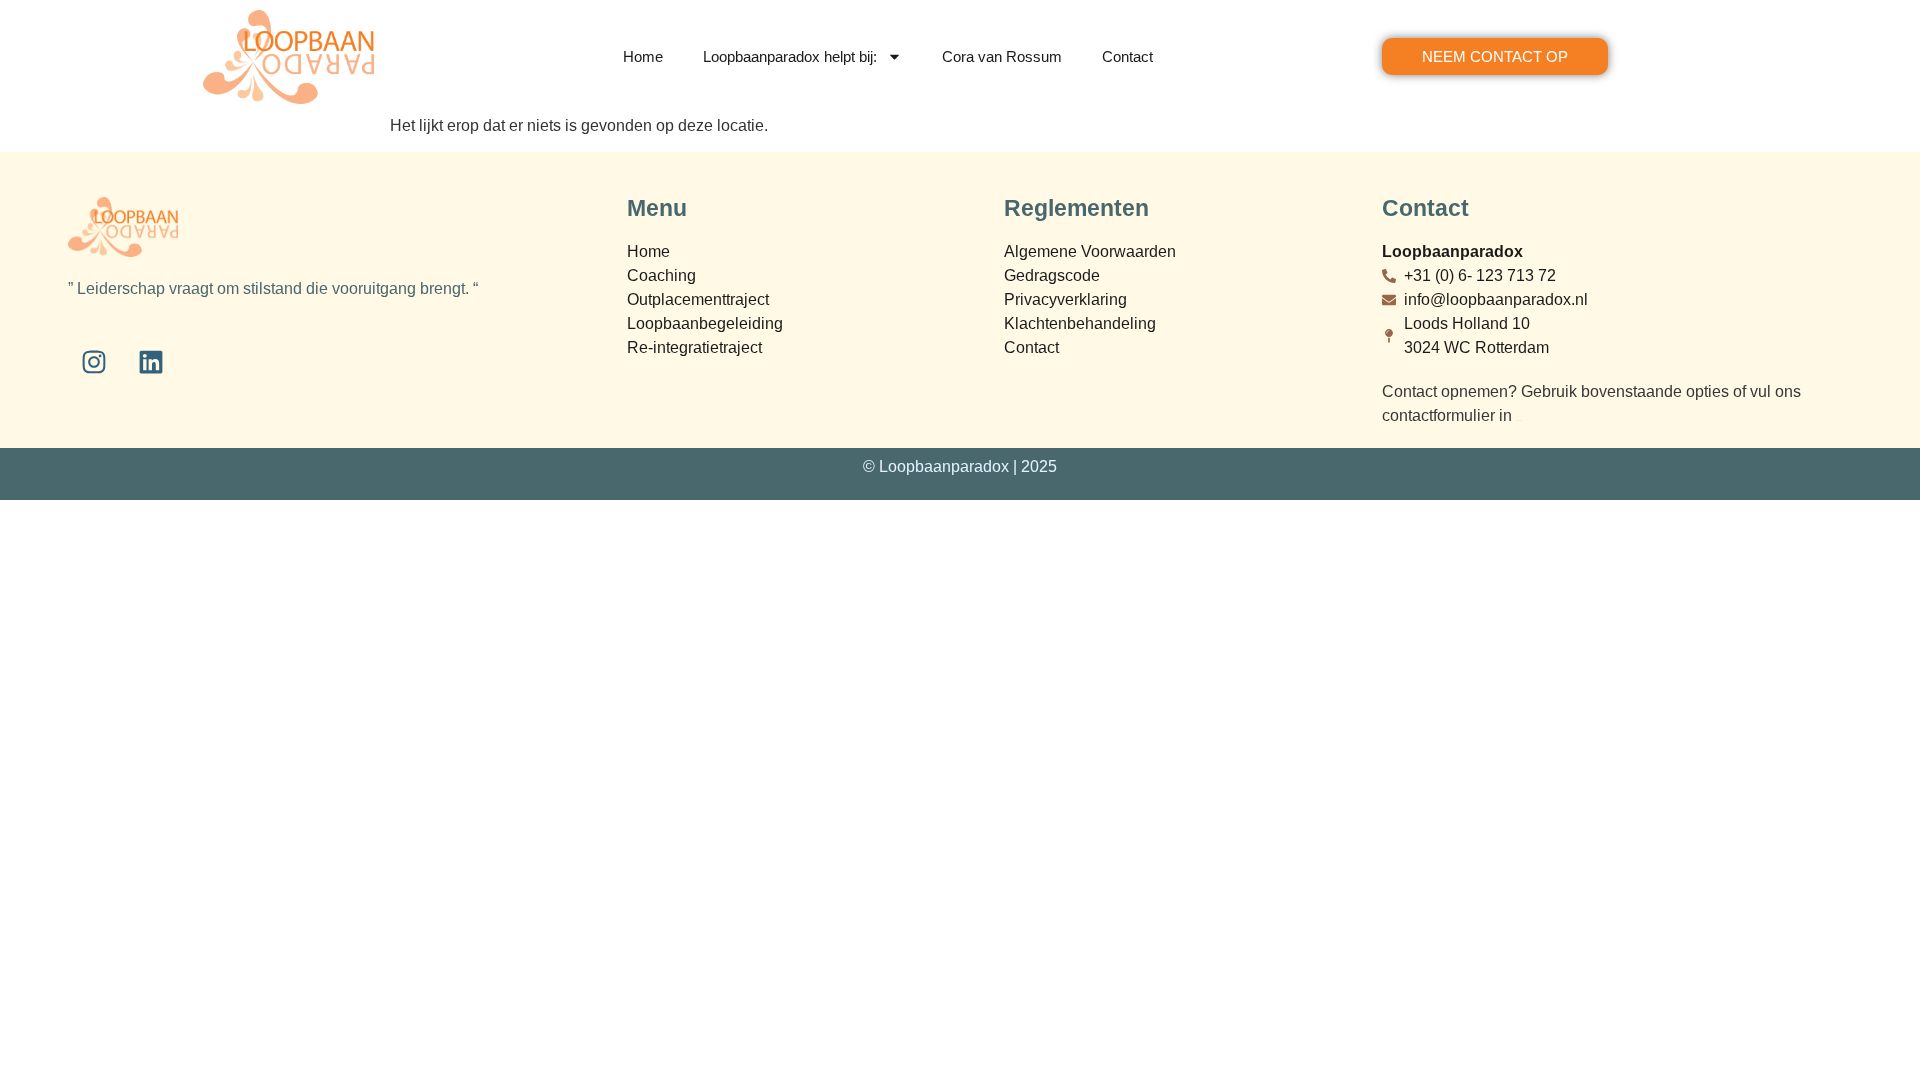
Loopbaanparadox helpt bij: (790, 56)
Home (643, 56)
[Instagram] (94, 362)
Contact (1127, 56)
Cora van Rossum (1002, 56)
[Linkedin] (151, 362)
